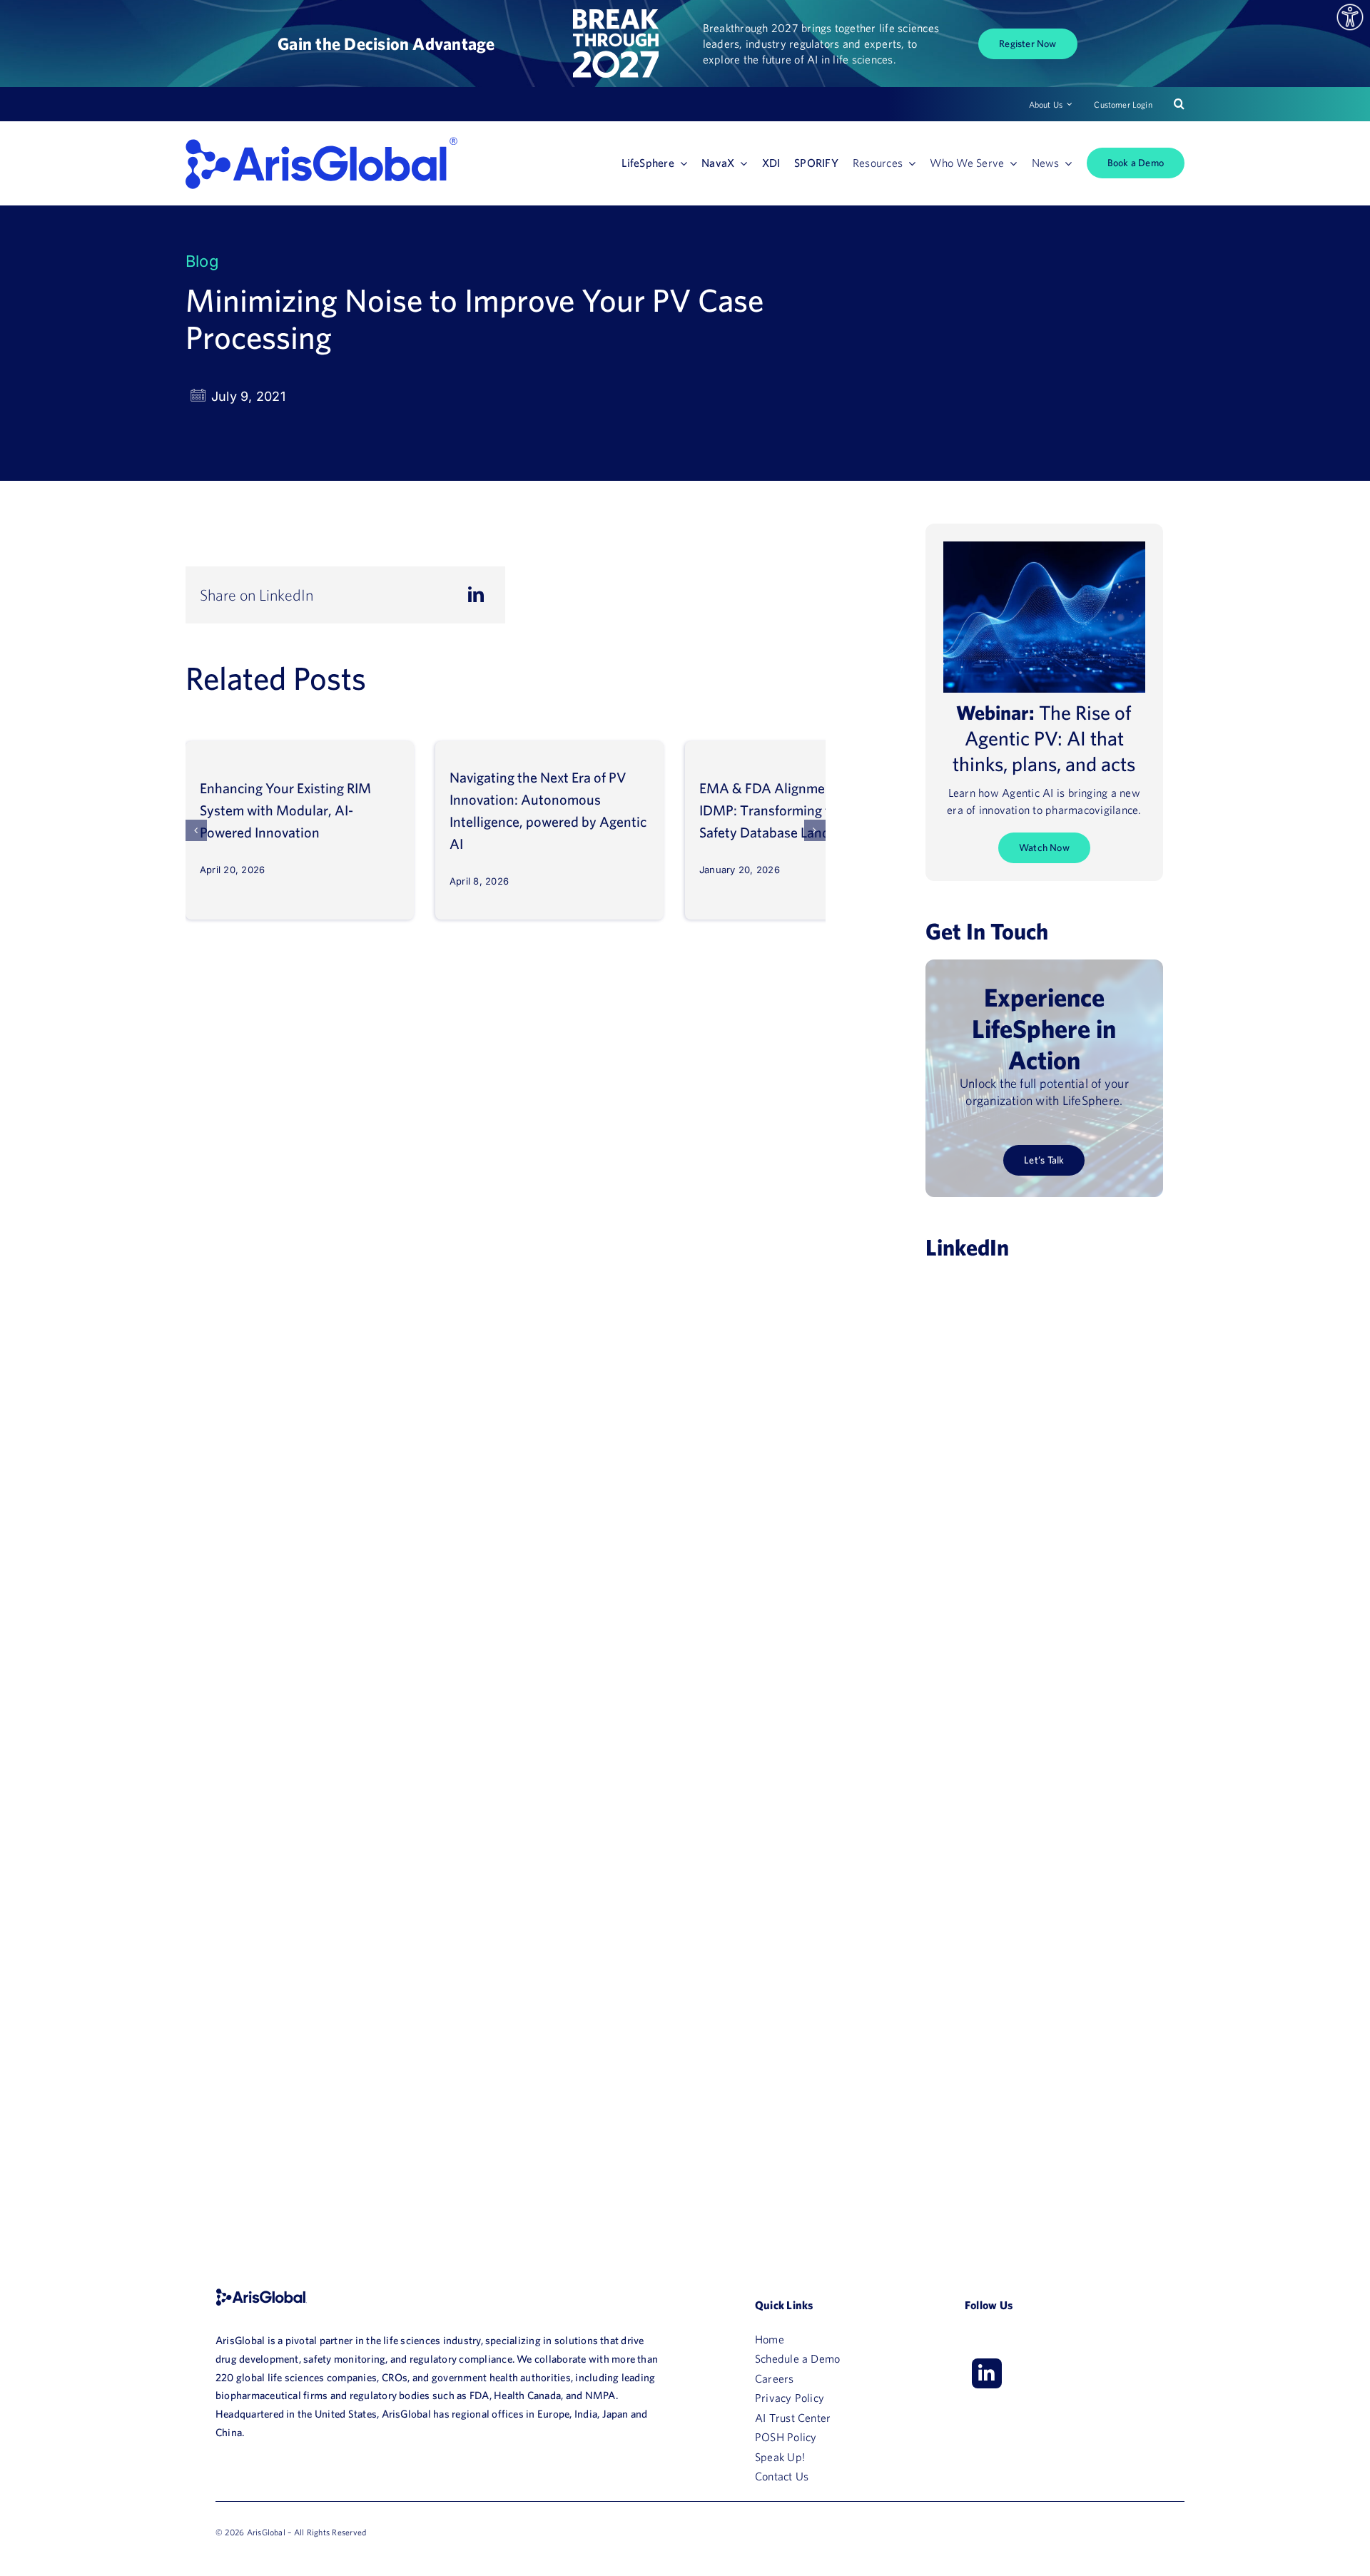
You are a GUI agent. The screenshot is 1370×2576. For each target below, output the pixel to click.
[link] (1350, 17)
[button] (196, 830)
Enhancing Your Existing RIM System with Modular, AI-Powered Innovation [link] (285, 810)
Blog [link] (202, 261)
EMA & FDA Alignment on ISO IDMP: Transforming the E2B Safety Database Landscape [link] (790, 810)
